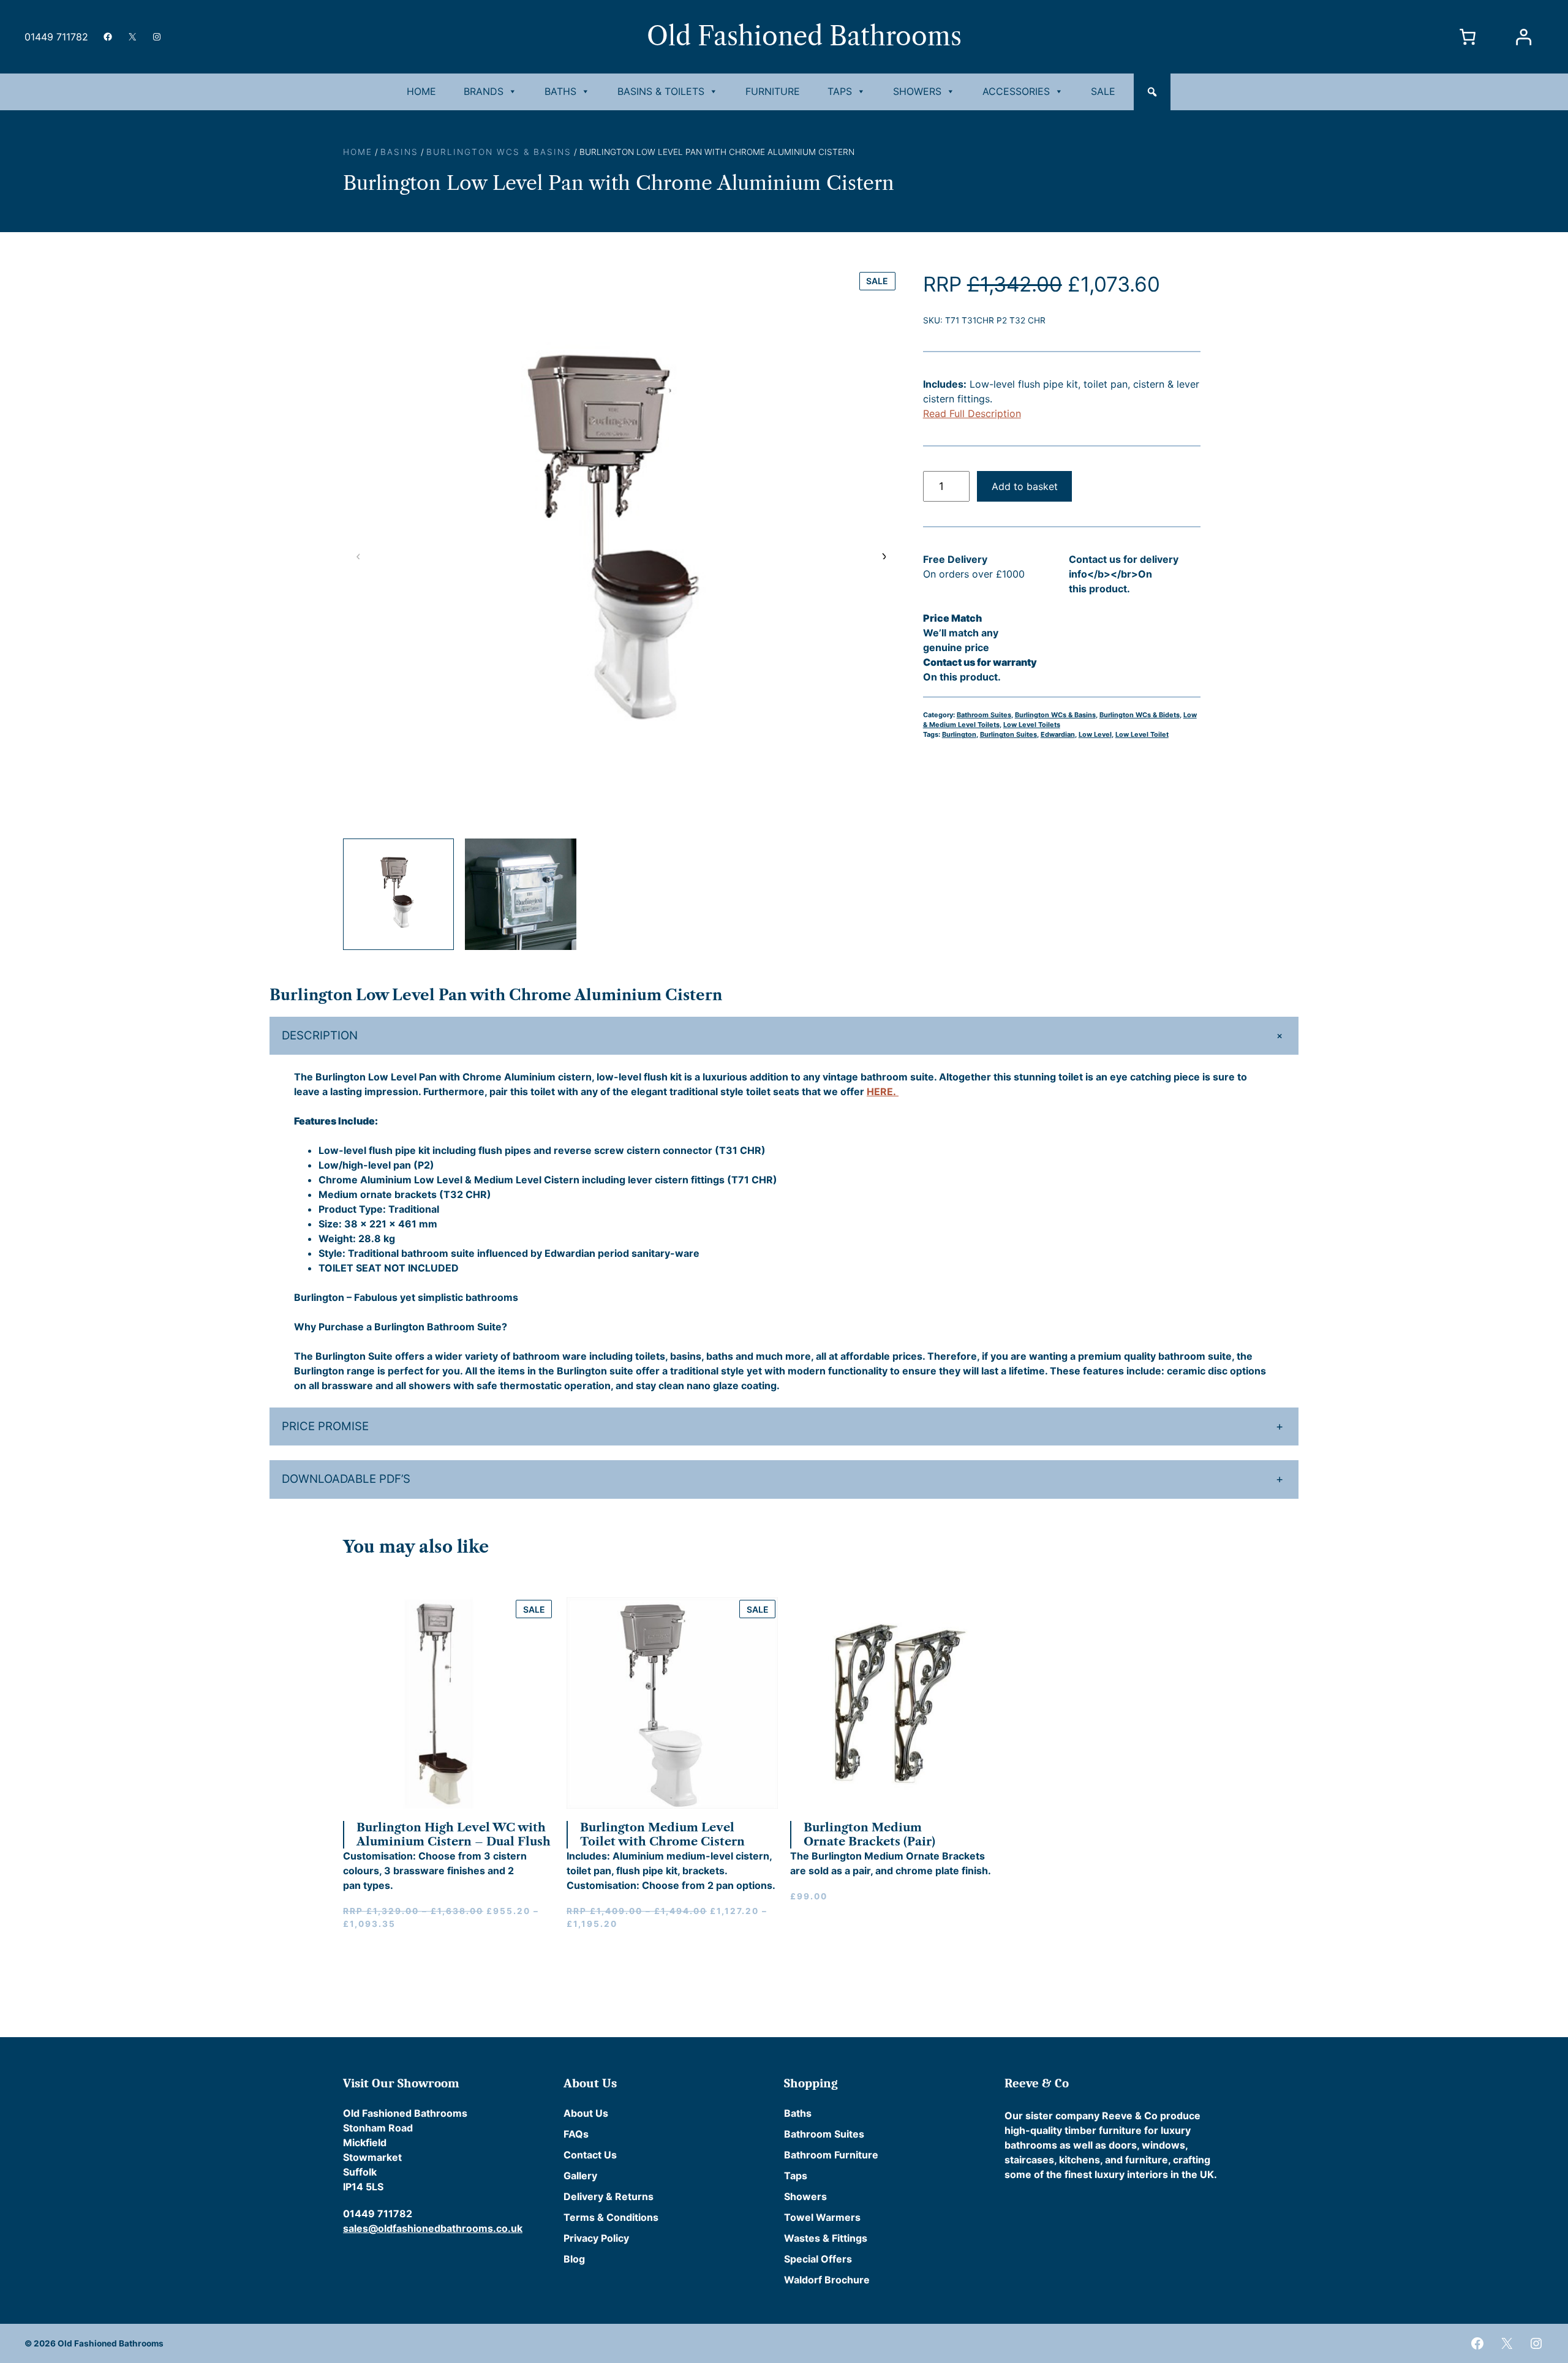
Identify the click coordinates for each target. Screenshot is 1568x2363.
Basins (399, 152)
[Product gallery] (621, 547)
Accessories (1016, 91)
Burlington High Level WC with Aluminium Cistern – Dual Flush (454, 1834)
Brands (484, 91)
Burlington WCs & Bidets (1140, 715)
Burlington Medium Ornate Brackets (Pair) (869, 1834)
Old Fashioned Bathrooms (804, 36)
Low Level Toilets (1032, 725)
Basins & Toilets (661, 91)
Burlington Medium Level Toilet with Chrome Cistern (662, 1834)
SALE (1103, 91)
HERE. (883, 1091)
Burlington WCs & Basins (499, 152)
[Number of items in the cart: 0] (1468, 37)
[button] (1152, 92)
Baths (560, 91)
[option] (520, 894)
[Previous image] (358, 556)
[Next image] (883, 556)
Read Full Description (972, 413)
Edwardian (1058, 734)
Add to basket (1025, 486)
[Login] (1523, 37)
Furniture (773, 91)
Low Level (1095, 734)
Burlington (959, 734)
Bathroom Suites (984, 715)
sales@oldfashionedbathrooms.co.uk (433, 2228)
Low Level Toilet (1142, 734)
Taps (840, 91)
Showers (917, 91)
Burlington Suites (1008, 734)
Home (421, 91)
